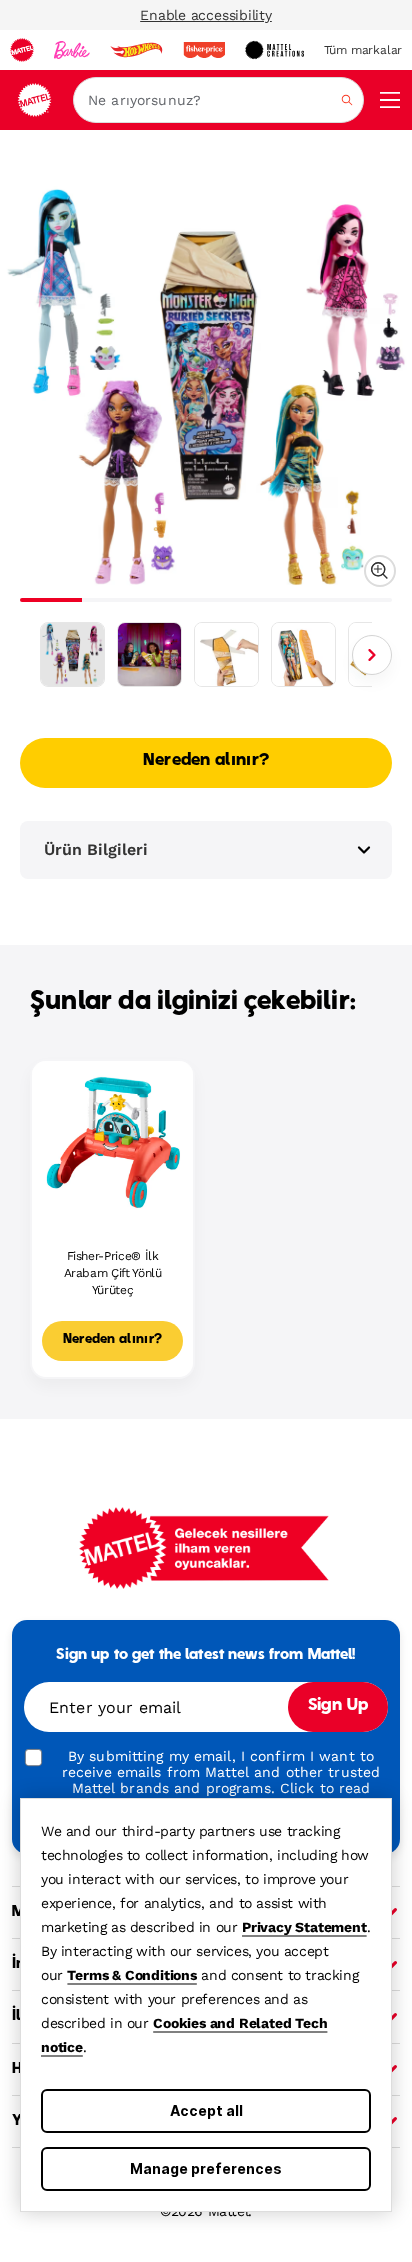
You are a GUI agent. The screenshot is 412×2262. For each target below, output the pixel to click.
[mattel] (22, 50)
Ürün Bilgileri (96, 849)
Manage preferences (206, 2168)
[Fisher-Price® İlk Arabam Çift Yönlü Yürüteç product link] (112, 1141)
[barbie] (72, 50)
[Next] (372, 655)
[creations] (274, 50)
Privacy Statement (304, 1927)
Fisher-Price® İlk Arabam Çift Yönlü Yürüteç (113, 1273)
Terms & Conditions (131, 1975)
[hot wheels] (136, 50)
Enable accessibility (206, 15)
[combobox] (218, 100)
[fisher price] (204, 50)
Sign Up (338, 1706)
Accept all (206, 2110)
